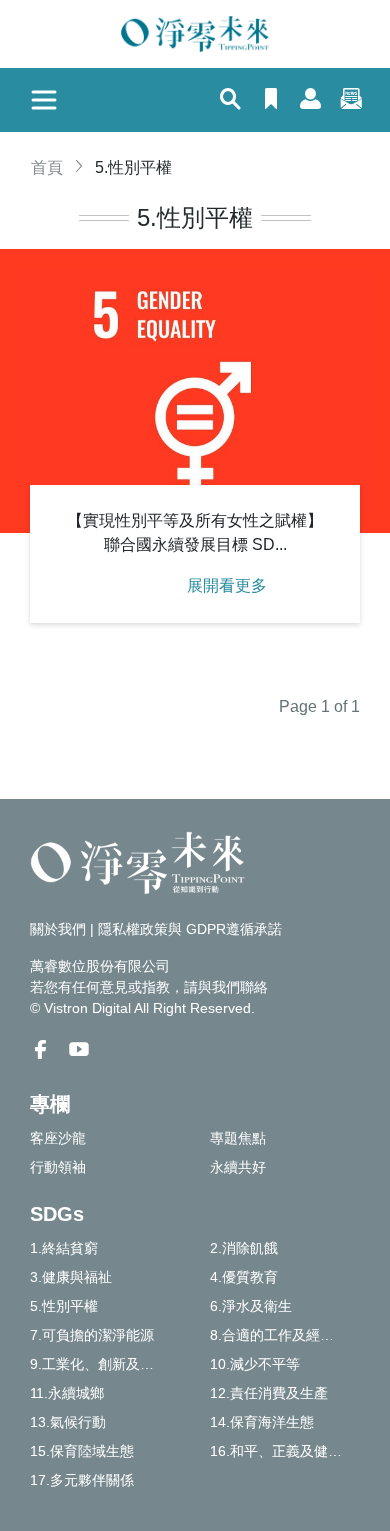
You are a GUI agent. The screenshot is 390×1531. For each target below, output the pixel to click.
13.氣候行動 (68, 1422)
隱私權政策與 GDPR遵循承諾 (190, 929)
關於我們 (58, 929)
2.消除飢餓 (244, 1248)
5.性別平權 (64, 1306)
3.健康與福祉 (71, 1277)
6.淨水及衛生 (251, 1306)
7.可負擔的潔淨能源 (92, 1335)
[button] (231, 101)
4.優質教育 (244, 1277)
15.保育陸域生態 (82, 1451)
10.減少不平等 (255, 1364)
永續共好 (238, 1167)
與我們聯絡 (233, 987)
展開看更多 (227, 585)
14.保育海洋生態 (262, 1422)
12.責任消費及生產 (269, 1393)
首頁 (47, 167)
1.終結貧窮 (64, 1248)
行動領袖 (58, 1167)
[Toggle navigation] (44, 100)
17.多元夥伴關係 (82, 1480)
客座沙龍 (58, 1138)
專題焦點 (238, 1138)
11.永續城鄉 (67, 1393)
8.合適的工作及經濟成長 (285, 1335)
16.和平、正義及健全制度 (285, 1451)
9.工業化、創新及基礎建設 (105, 1364)
